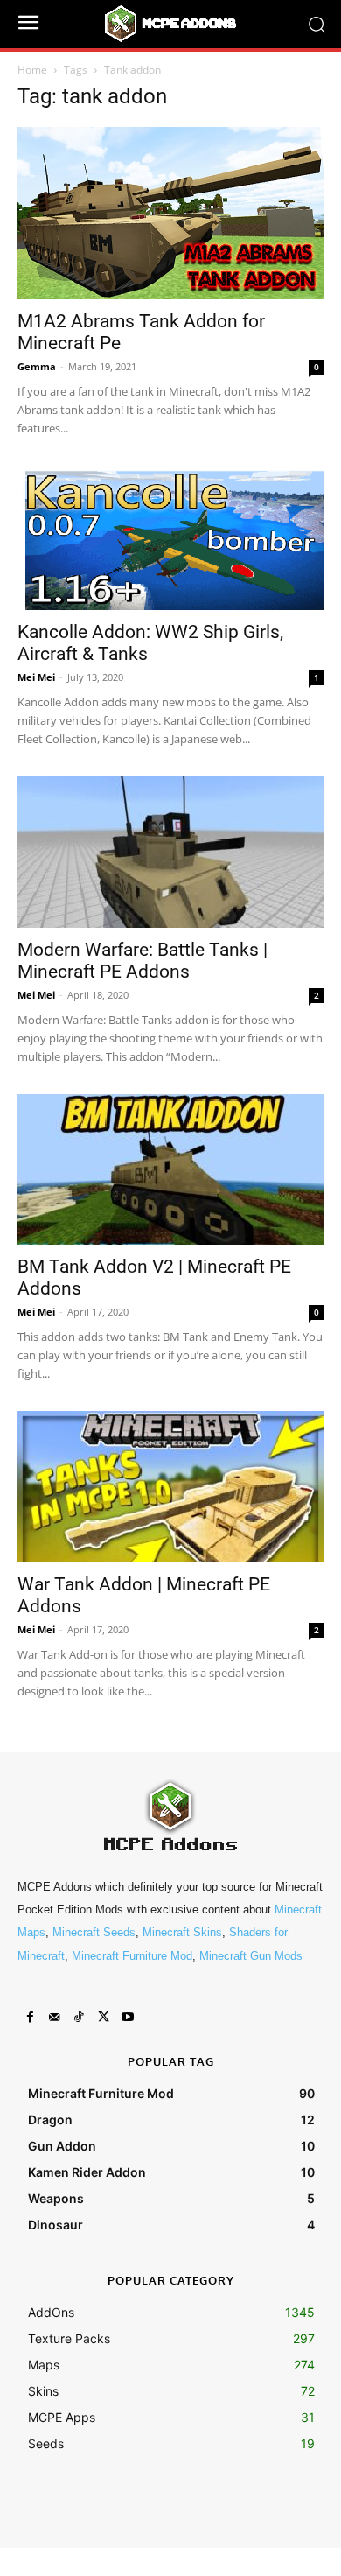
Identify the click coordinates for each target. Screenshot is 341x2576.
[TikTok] (79, 2018)
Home (32, 70)
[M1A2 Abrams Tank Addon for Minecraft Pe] (170, 213)
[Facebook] (30, 2018)
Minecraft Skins (182, 1932)
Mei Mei (36, 677)
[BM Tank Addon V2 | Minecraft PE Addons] (170, 1170)
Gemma (37, 366)
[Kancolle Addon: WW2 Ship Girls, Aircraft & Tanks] (170, 538)
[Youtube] (128, 2018)
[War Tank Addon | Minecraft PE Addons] (170, 1487)
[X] (103, 2018)
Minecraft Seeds (94, 1932)
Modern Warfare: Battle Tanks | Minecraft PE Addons (143, 961)
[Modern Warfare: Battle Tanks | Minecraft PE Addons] (170, 852)
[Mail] (54, 2018)
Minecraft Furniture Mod (132, 1956)
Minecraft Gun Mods (251, 1956)
